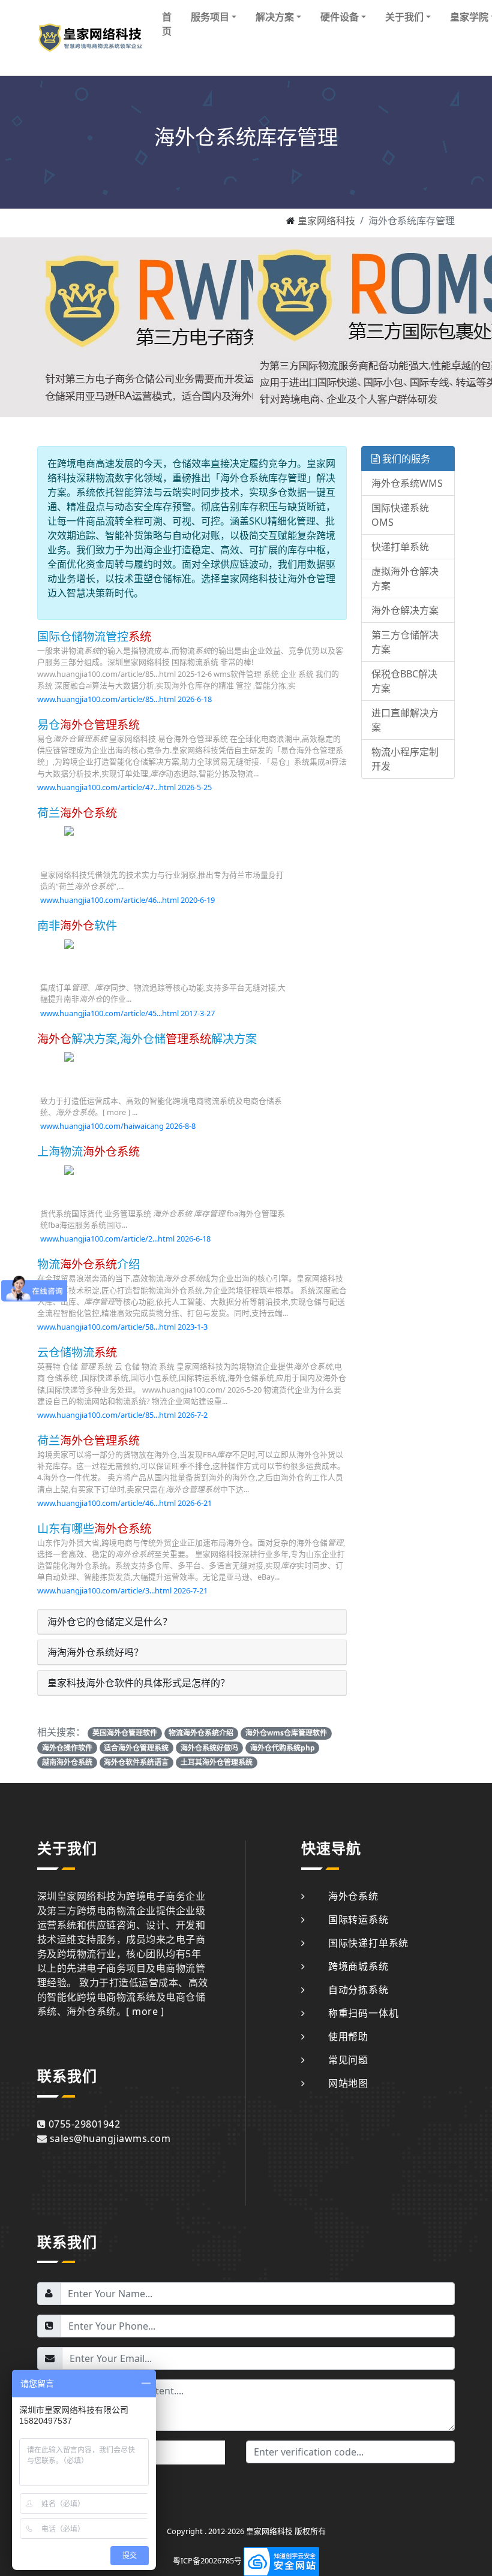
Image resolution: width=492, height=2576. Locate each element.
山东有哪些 (94, 1528)
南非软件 (77, 925)
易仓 (88, 724)
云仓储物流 (77, 1352)
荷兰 (77, 813)
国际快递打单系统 (368, 1943)
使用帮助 (348, 2036)
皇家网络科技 (326, 221)
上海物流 (88, 1151)
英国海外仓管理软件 (125, 1733)
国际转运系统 (358, 1920)
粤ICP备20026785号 (207, 2560)
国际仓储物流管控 (94, 636)
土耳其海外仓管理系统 (217, 1762)
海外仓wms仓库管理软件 (286, 1733)
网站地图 (348, 2083)
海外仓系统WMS (407, 483)
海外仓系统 (353, 1896)
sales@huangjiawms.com (110, 2138)
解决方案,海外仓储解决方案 (147, 1039)
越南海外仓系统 (67, 1762)
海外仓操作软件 (67, 1748)
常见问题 (348, 2060)
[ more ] (145, 2011)
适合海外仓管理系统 (136, 1748)
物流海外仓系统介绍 (201, 1733)
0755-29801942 (84, 2124)
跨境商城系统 (358, 1966)
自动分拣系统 (358, 1990)
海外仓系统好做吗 (209, 1748)
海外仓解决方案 (405, 610)
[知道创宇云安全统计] (281, 2560)
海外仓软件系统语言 (136, 1762)
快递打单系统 (400, 547)
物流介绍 (88, 1264)
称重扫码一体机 (363, 2013)
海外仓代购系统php (283, 1748)
